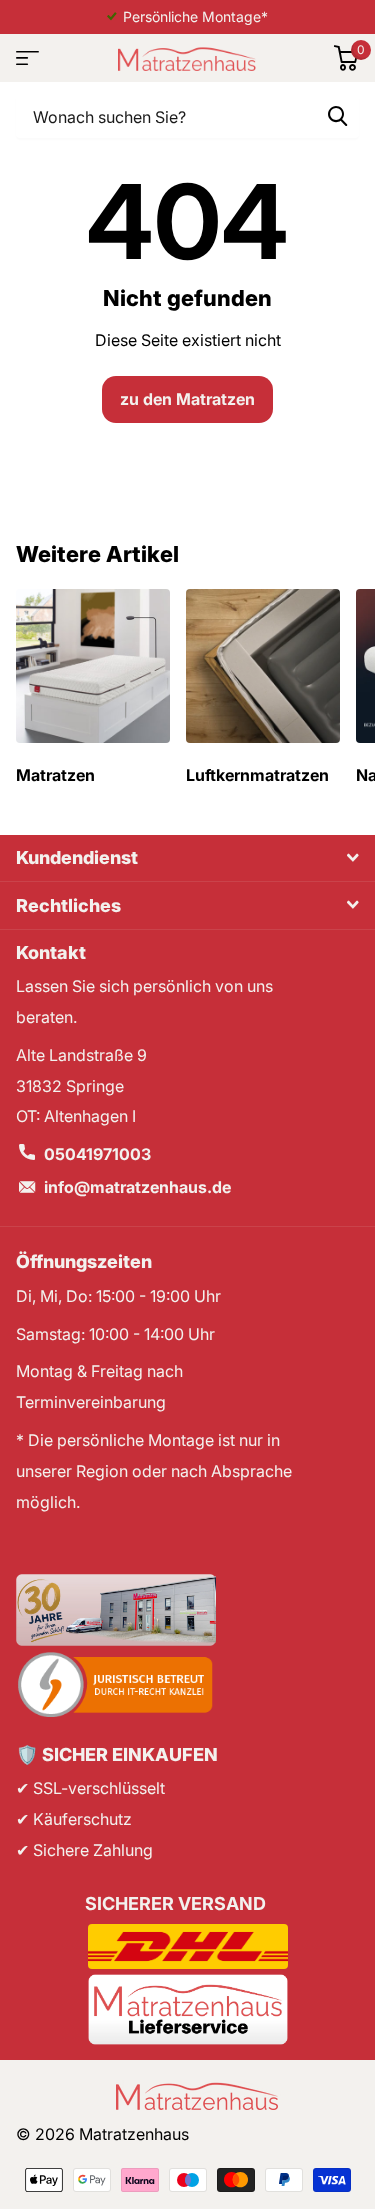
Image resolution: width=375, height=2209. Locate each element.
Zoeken (337, 116)
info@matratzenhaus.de (137, 1187)
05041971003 (97, 1154)
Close (187, 858)
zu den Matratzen (187, 399)
